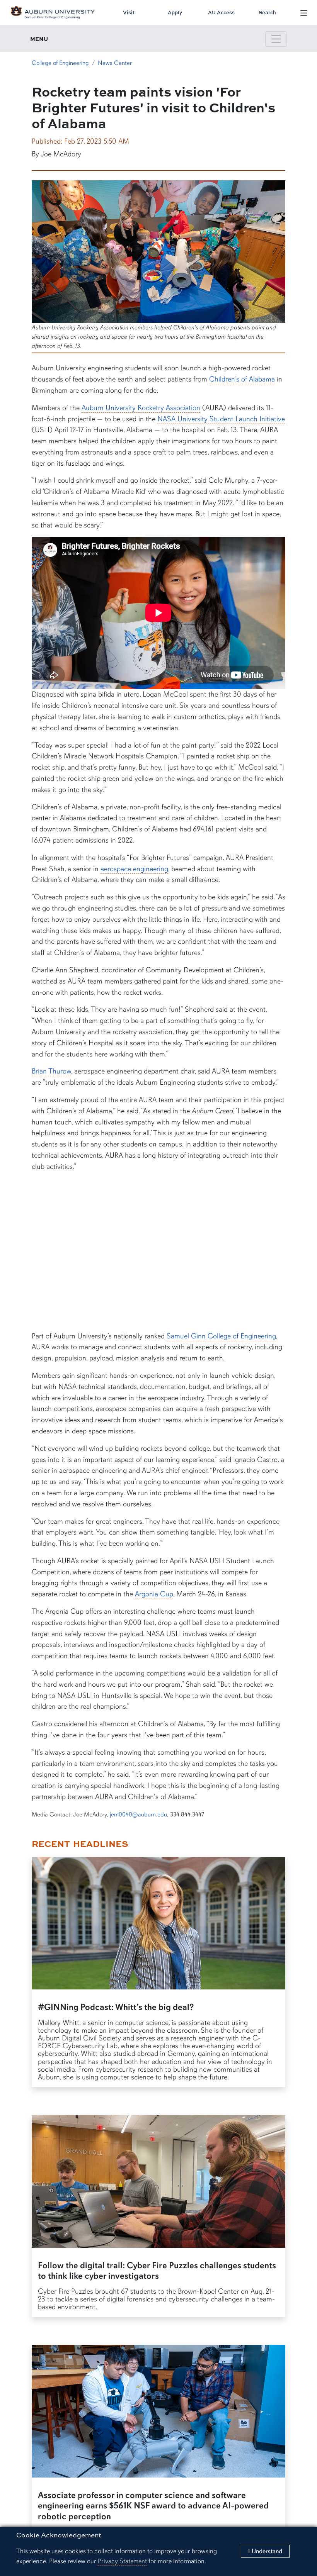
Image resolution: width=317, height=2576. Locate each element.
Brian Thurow (51, 1071)
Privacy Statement (122, 2561)
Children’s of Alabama (242, 379)
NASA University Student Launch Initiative (221, 419)
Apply (175, 12)
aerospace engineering (134, 869)
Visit (129, 12)
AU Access (221, 12)
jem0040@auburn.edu (138, 1815)
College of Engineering (60, 63)
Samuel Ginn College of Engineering (221, 1336)
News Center (115, 63)
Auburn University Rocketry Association (141, 408)
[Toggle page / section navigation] (276, 39)
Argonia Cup (154, 1594)
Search (267, 12)
